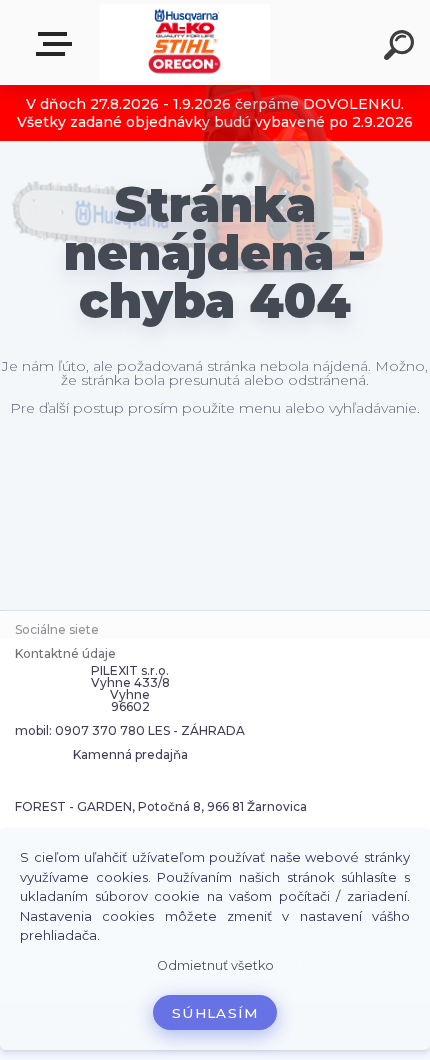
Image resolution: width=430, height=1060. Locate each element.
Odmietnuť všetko (215, 965)
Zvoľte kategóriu (58, 44)
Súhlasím (215, 1013)
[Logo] (185, 42)
